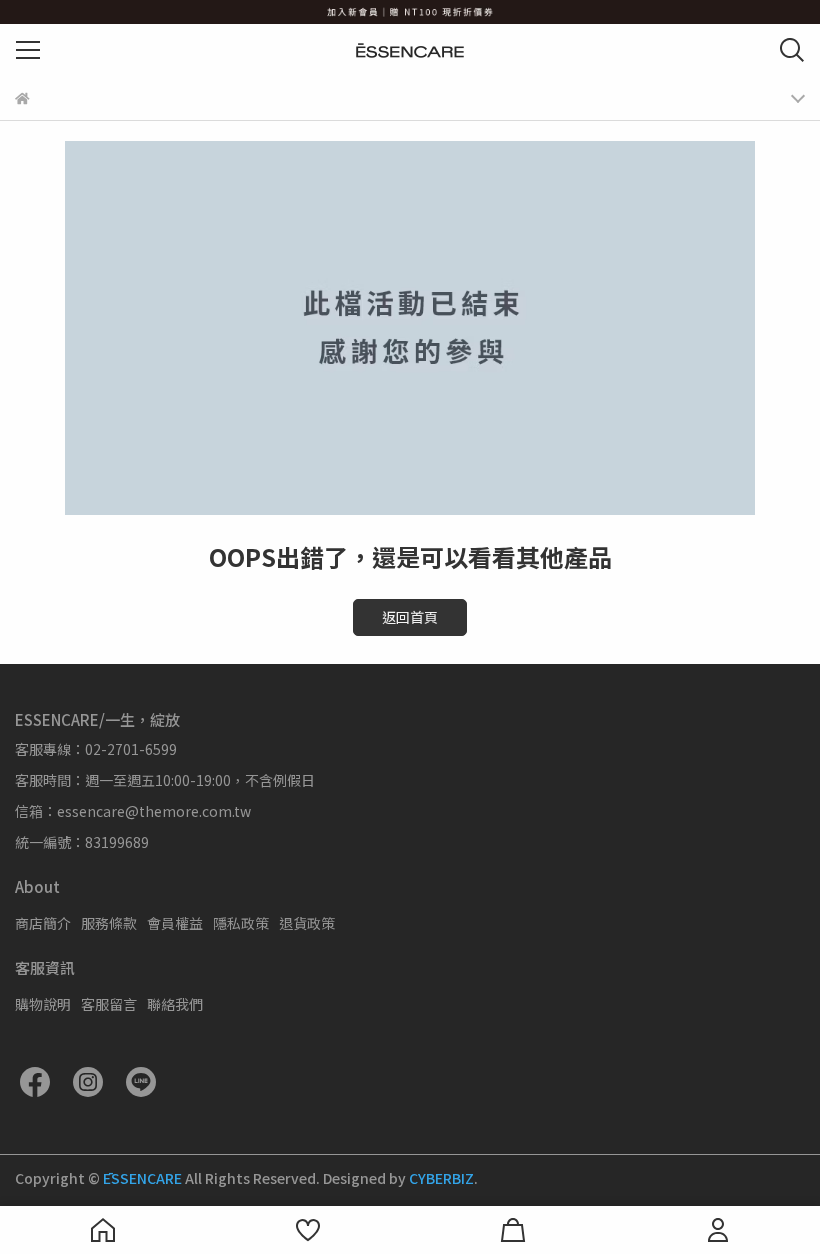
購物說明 (43, 1004)
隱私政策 (241, 923)
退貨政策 (307, 923)
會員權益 (175, 923)
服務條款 (109, 923)
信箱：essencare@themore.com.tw (133, 811)
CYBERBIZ (441, 1178)
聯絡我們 (175, 1004)
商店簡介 (43, 923)
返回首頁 (410, 617)
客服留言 (109, 1004)
